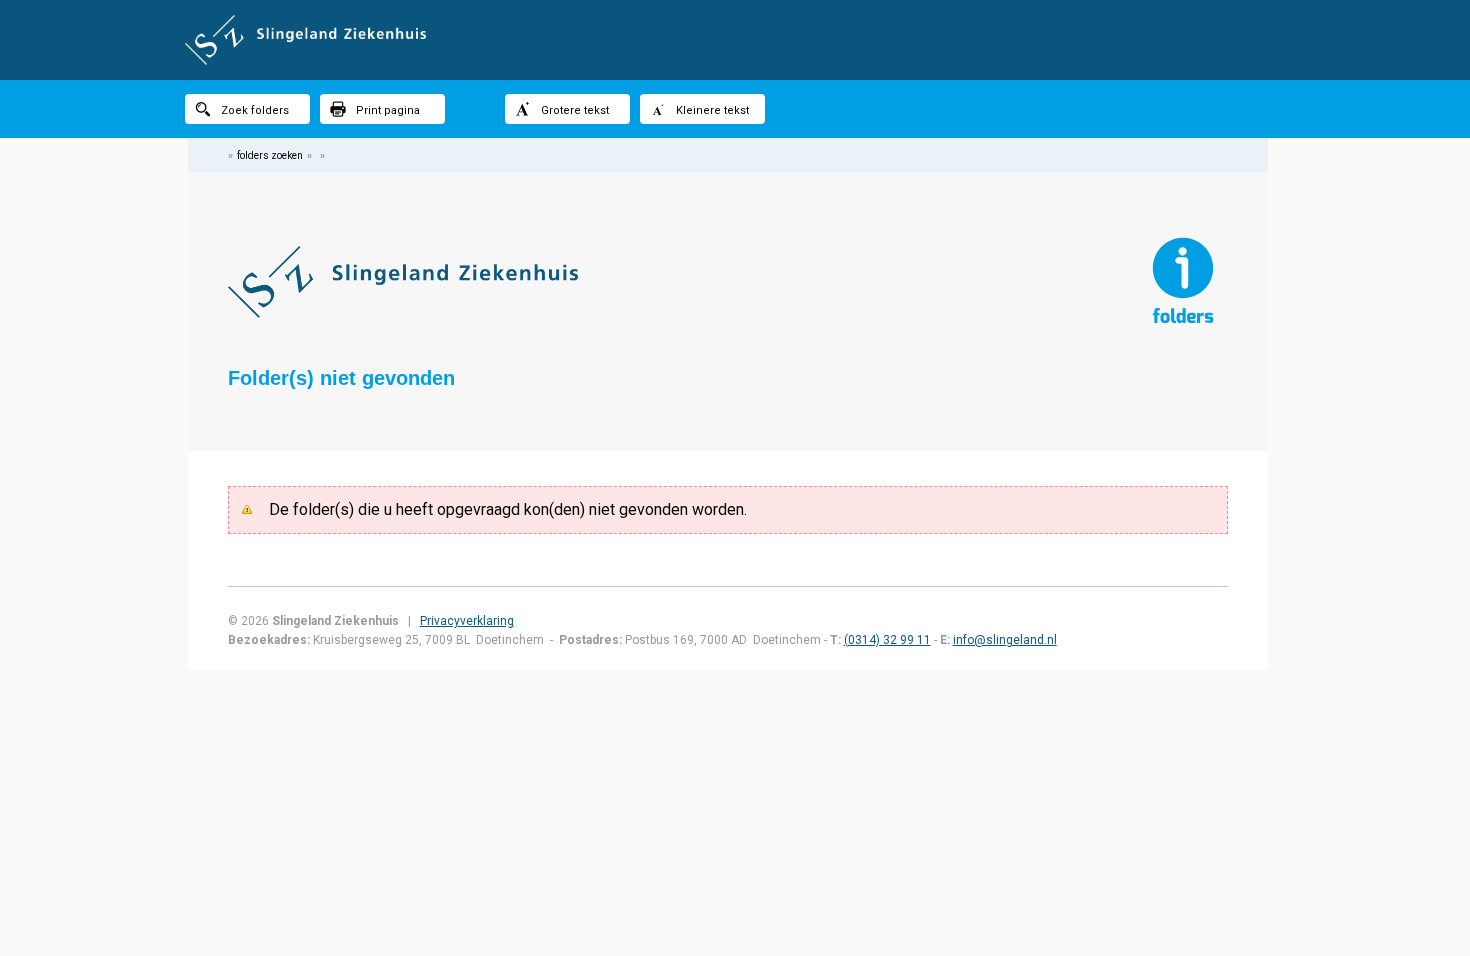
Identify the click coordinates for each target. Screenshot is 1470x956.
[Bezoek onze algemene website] (735, 40)
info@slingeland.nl (1005, 640)
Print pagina (388, 110)
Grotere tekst (575, 110)
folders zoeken (270, 155)
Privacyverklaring (467, 621)
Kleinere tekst (712, 110)
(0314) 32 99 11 (887, 640)
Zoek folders (255, 110)
